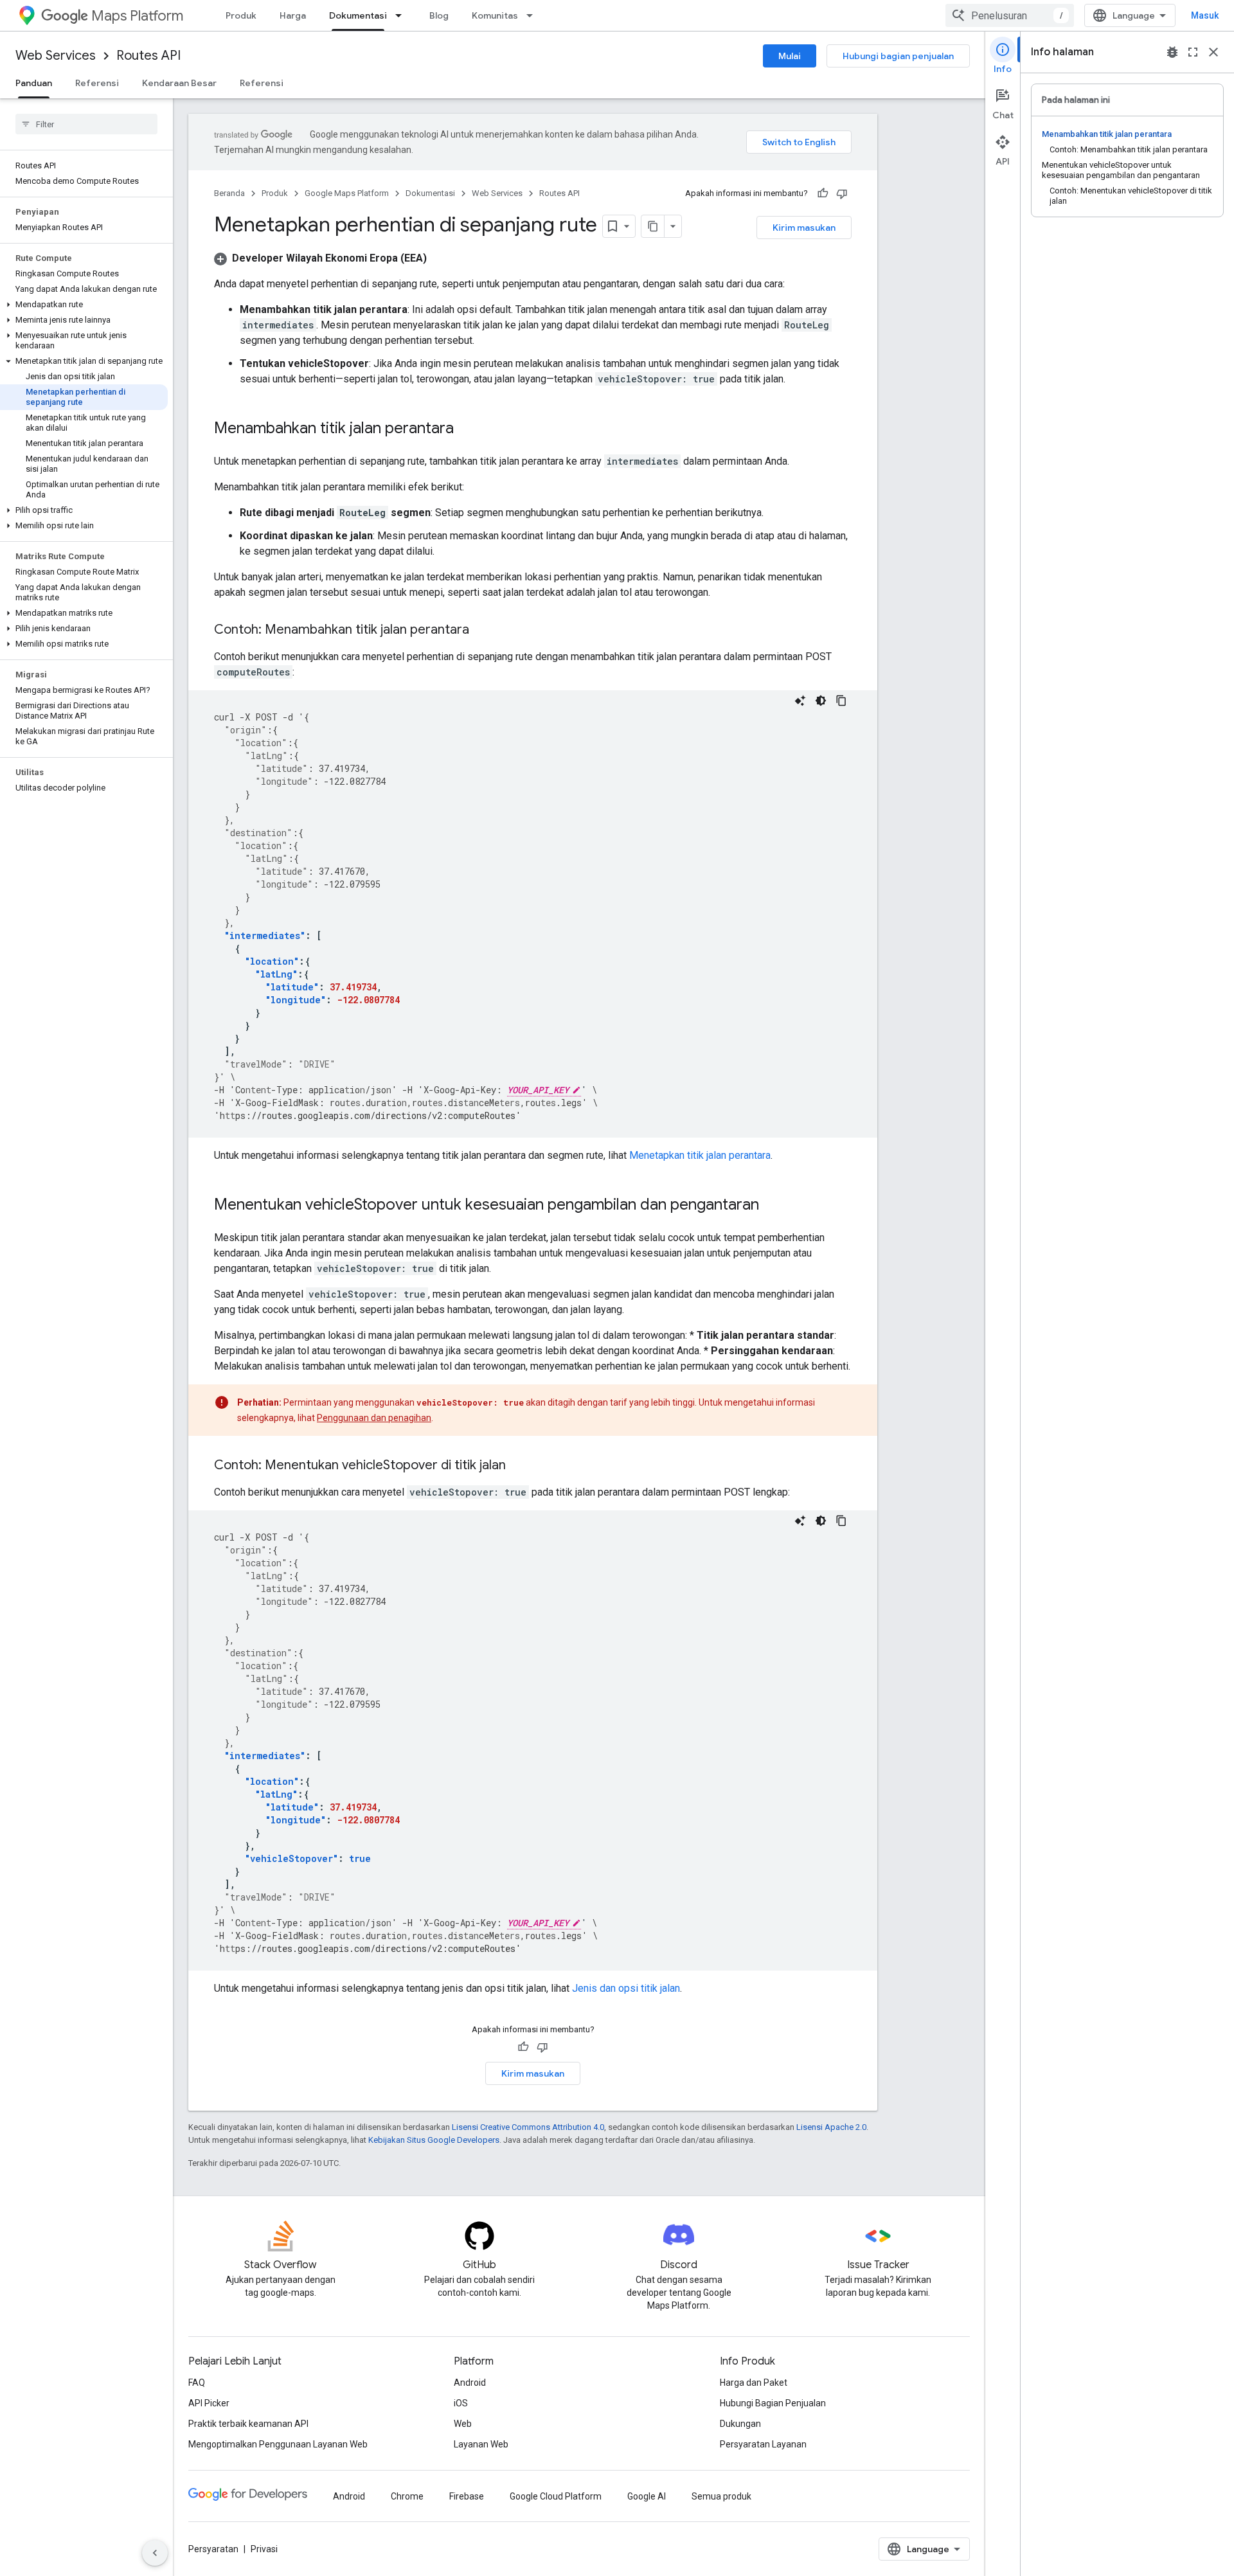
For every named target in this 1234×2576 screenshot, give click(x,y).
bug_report (1172, 52)
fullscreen (1193, 52)
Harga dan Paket (754, 2383)
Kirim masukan (804, 228)
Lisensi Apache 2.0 (831, 2127)
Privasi (264, 2549)
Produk (241, 15)
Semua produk (721, 2496)
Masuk (1205, 15)
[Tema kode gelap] (821, 701)
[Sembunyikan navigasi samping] (155, 2553)
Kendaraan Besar (179, 83)
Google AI (647, 2496)
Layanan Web (481, 2444)
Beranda (229, 193)
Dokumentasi (358, 15)
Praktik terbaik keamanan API (248, 2424)
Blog (439, 15)
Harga (293, 15)
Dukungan (740, 2424)
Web (463, 2424)
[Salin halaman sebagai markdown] (653, 226)
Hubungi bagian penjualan (898, 56)
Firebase (467, 2496)
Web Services (56, 56)
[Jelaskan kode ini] (800, 701)
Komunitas (495, 15)
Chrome (407, 2496)
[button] (84, 305)
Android (470, 2383)
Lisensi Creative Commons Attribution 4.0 (528, 2127)
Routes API (148, 56)
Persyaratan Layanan (763, 2444)
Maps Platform (137, 16)
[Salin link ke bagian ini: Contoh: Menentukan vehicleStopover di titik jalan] (519, 1466)
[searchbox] (86, 124)
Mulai (790, 56)
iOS (461, 2403)
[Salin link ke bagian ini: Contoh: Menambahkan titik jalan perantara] (482, 631)
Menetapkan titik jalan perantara (700, 1155)
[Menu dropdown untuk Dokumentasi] (402, 15)
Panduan (34, 83)
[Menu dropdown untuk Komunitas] (533, 15)
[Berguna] (823, 193)
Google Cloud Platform (556, 2496)
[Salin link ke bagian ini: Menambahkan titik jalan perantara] (467, 429)
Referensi (97, 83)
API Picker (209, 2403)
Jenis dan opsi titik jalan (626, 1988)
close (1213, 52)
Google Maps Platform (347, 193)
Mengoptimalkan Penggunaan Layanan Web (278, 2444)
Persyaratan (213, 2549)
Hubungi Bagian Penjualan (773, 2403)
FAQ (197, 2383)
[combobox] (1010, 15)
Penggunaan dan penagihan (374, 1418)
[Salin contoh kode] (841, 701)
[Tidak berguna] (842, 193)
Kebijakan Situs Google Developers (434, 2140)
